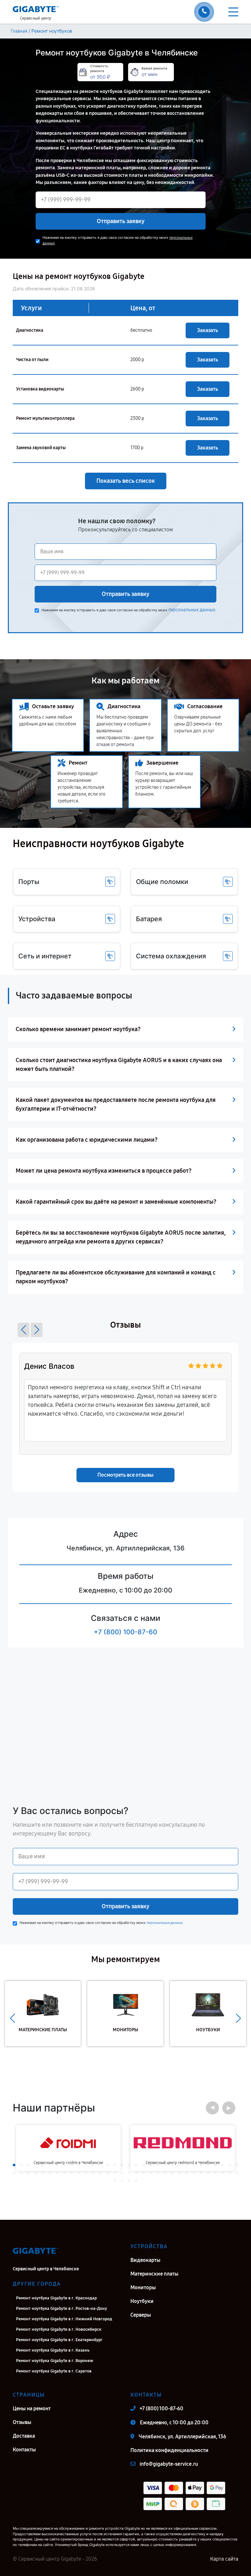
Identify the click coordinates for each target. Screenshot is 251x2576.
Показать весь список (126, 481)
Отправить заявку (121, 221)
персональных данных (192, 610)
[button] (24, 1330)
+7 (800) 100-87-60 (125, 1632)
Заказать (208, 330)
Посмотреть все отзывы (125, 1475)
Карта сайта (224, 2559)
